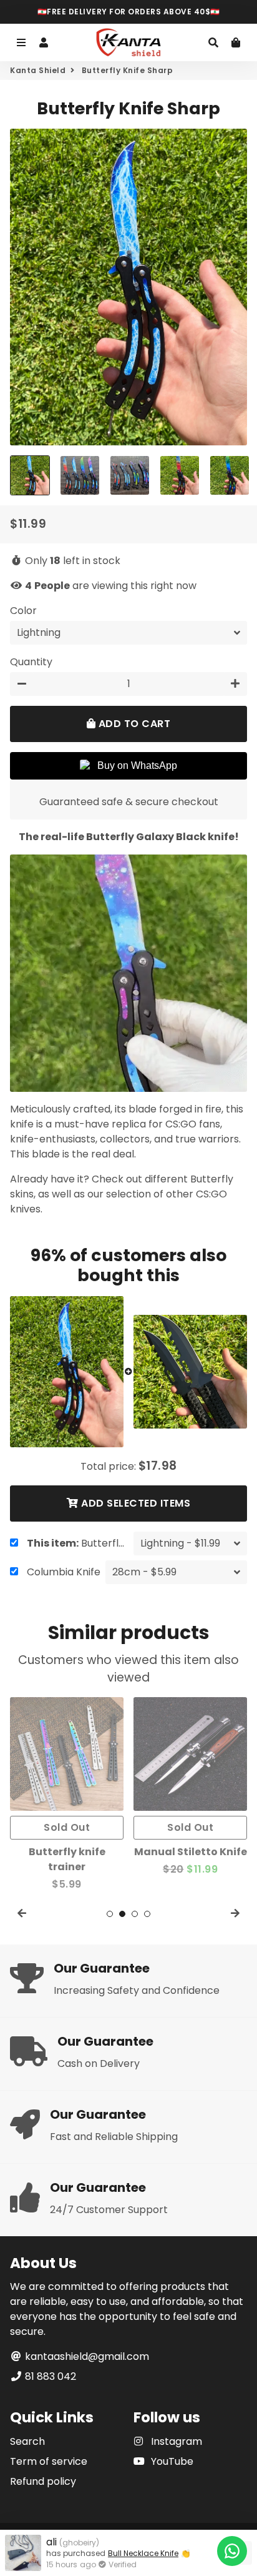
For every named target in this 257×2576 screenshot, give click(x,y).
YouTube (171, 2461)
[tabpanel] (80, 1787)
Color (23, 611)
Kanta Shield (38, 70)
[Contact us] (232, 2551)
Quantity (31, 662)
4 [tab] (147, 1914)
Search (27, 2441)
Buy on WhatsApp (137, 765)
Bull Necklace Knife (143, 2553)
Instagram (175, 2441)
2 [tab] (122, 1914)
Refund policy (43, 2481)
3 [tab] (135, 1914)
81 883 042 (49, 2376)
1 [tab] (110, 1914)
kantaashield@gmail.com (86, 2356)
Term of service (49, 2461)
